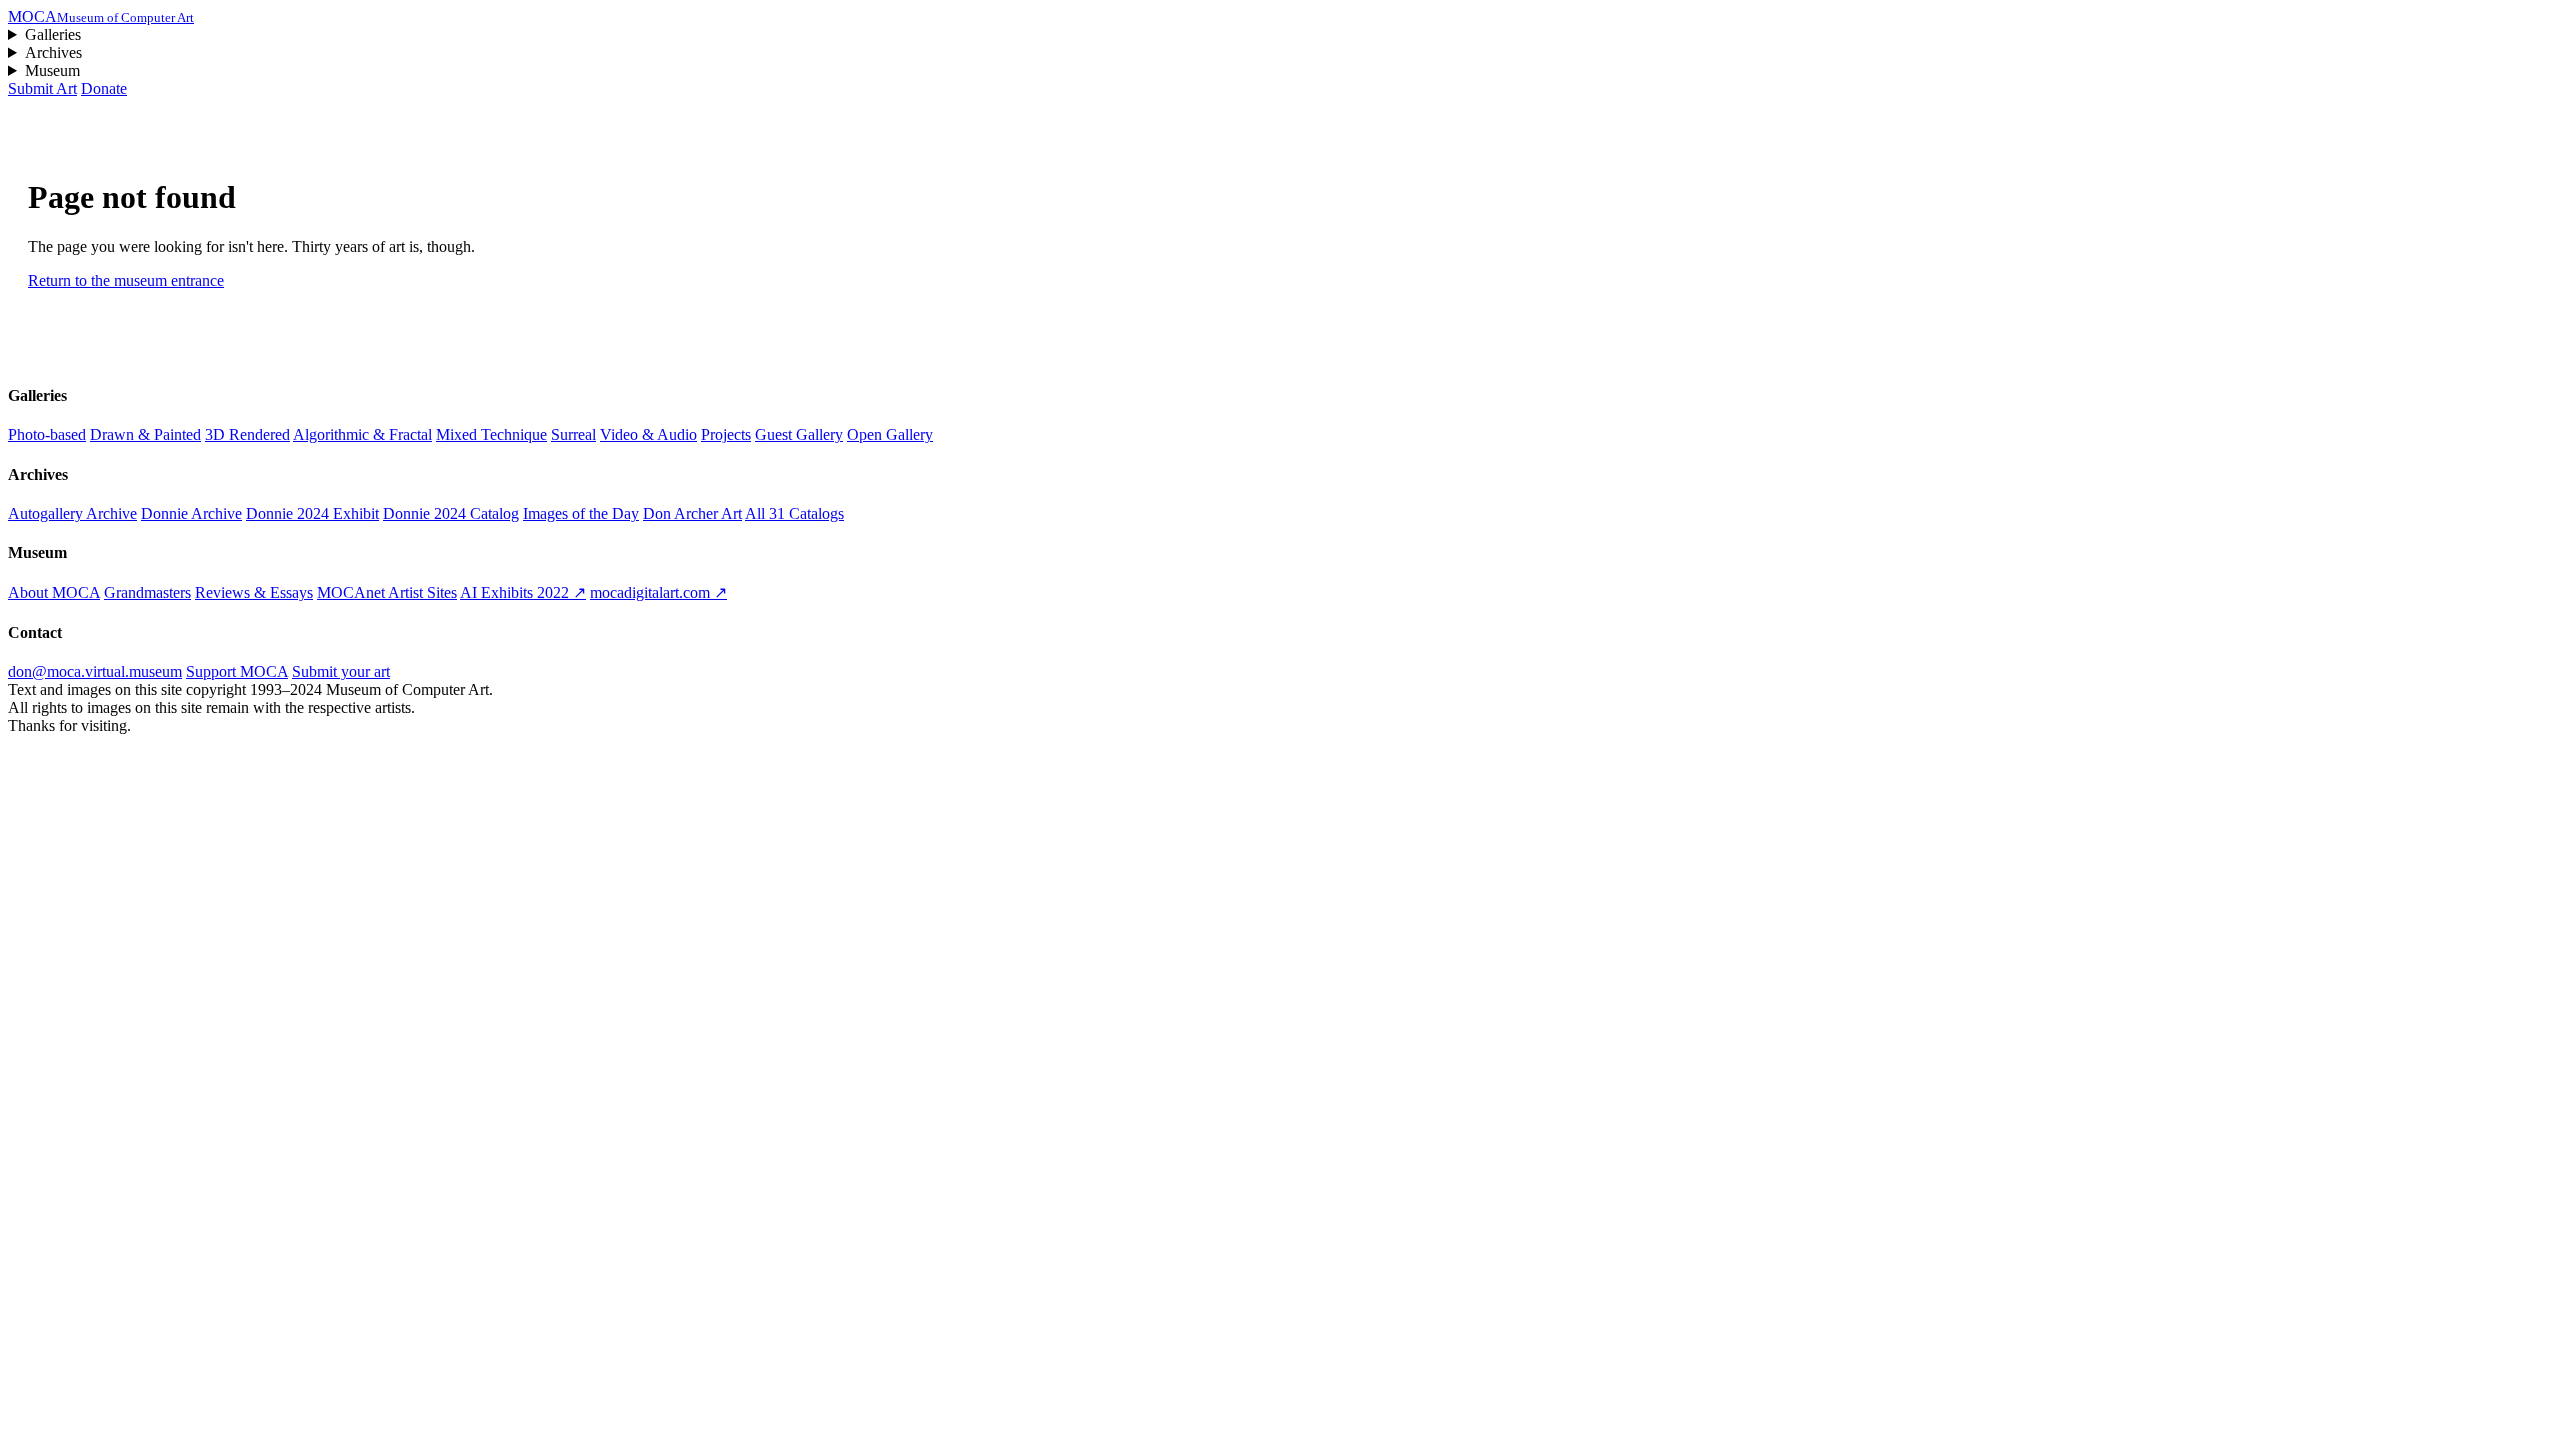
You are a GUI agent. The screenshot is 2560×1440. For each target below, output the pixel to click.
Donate (104, 88)
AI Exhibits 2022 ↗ (523, 592)
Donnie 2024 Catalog (451, 513)
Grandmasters (147, 592)
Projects (726, 434)
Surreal (573, 434)
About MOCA (54, 592)
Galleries (53, 34)
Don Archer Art (692, 513)
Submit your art (341, 671)
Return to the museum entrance (126, 280)
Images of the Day (581, 513)
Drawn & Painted (145, 434)
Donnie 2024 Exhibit (312, 513)
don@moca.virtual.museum (95, 671)
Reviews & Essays (254, 592)
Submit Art (42, 88)
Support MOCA (237, 671)
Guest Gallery (799, 434)
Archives (53, 52)
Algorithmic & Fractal (362, 434)
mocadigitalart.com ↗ (658, 592)
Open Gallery (890, 434)
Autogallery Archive (72, 513)
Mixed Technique (491, 434)
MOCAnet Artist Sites (387, 592)
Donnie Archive (191, 513)
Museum (52, 70)
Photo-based (47, 434)
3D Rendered (247, 434)
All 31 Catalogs (794, 513)
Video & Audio (648, 434)
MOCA (101, 16)
